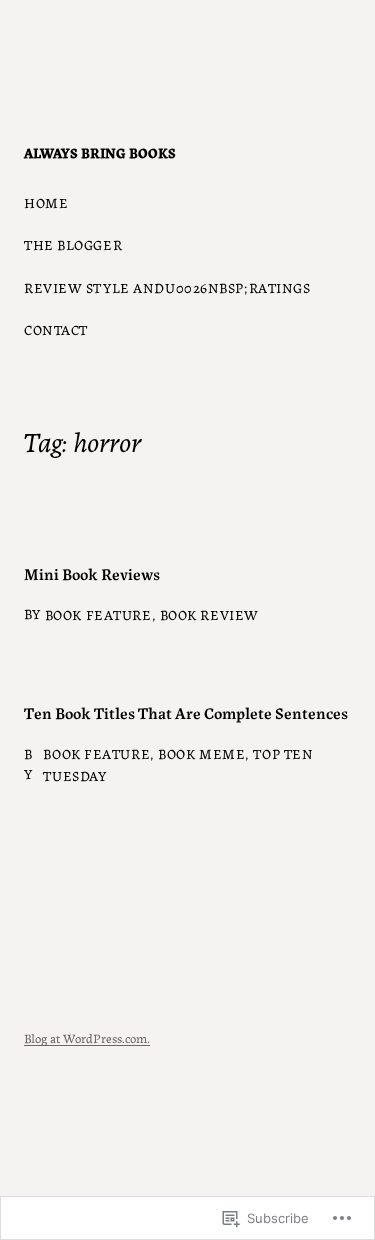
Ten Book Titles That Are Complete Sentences (186, 712)
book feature (98, 614)
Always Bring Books (100, 152)
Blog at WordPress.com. (87, 1037)
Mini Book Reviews (92, 573)
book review (209, 614)
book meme (201, 753)
